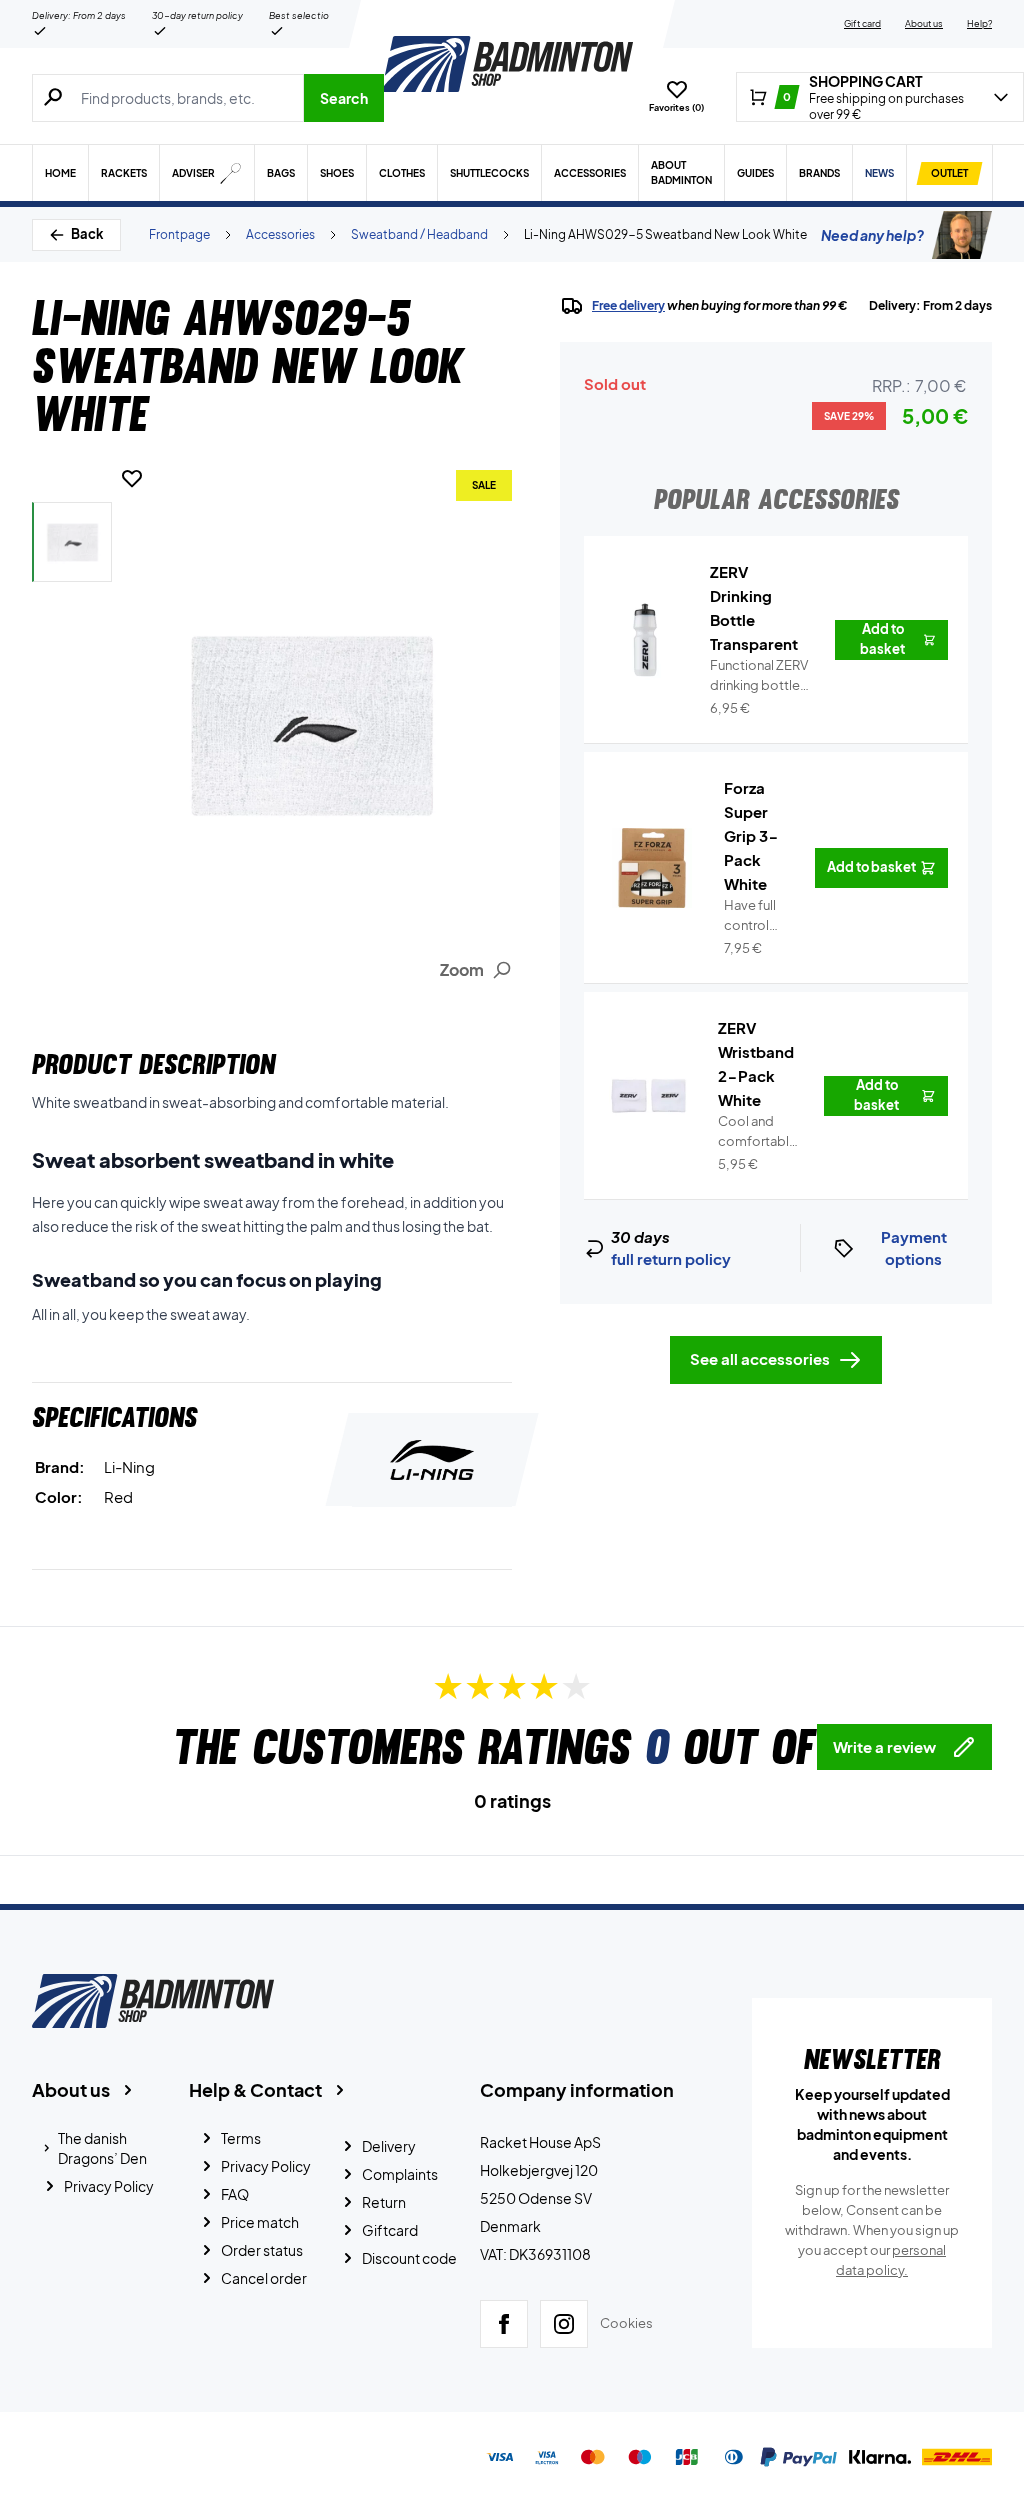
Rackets (124, 173)
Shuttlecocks (489, 173)
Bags (281, 173)
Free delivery (628, 305)
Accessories (590, 173)
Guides (755, 173)
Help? (979, 23)
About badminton (681, 172)
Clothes (402, 173)
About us (924, 23)
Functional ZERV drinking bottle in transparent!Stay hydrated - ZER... (760, 676)
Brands (819, 173)
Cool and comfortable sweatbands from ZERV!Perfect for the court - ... (759, 1132)
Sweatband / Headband (419, 234)
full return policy (671, 1258)
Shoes (337, 173)
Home (60, 173)
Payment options (914, 1248)
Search (344, 98)
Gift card (862, 23)
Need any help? (872, 235)
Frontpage (179, 234)
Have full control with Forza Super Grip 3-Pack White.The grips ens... (756, 916)
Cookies (626, 2323)
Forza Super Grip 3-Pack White (751, 835)
